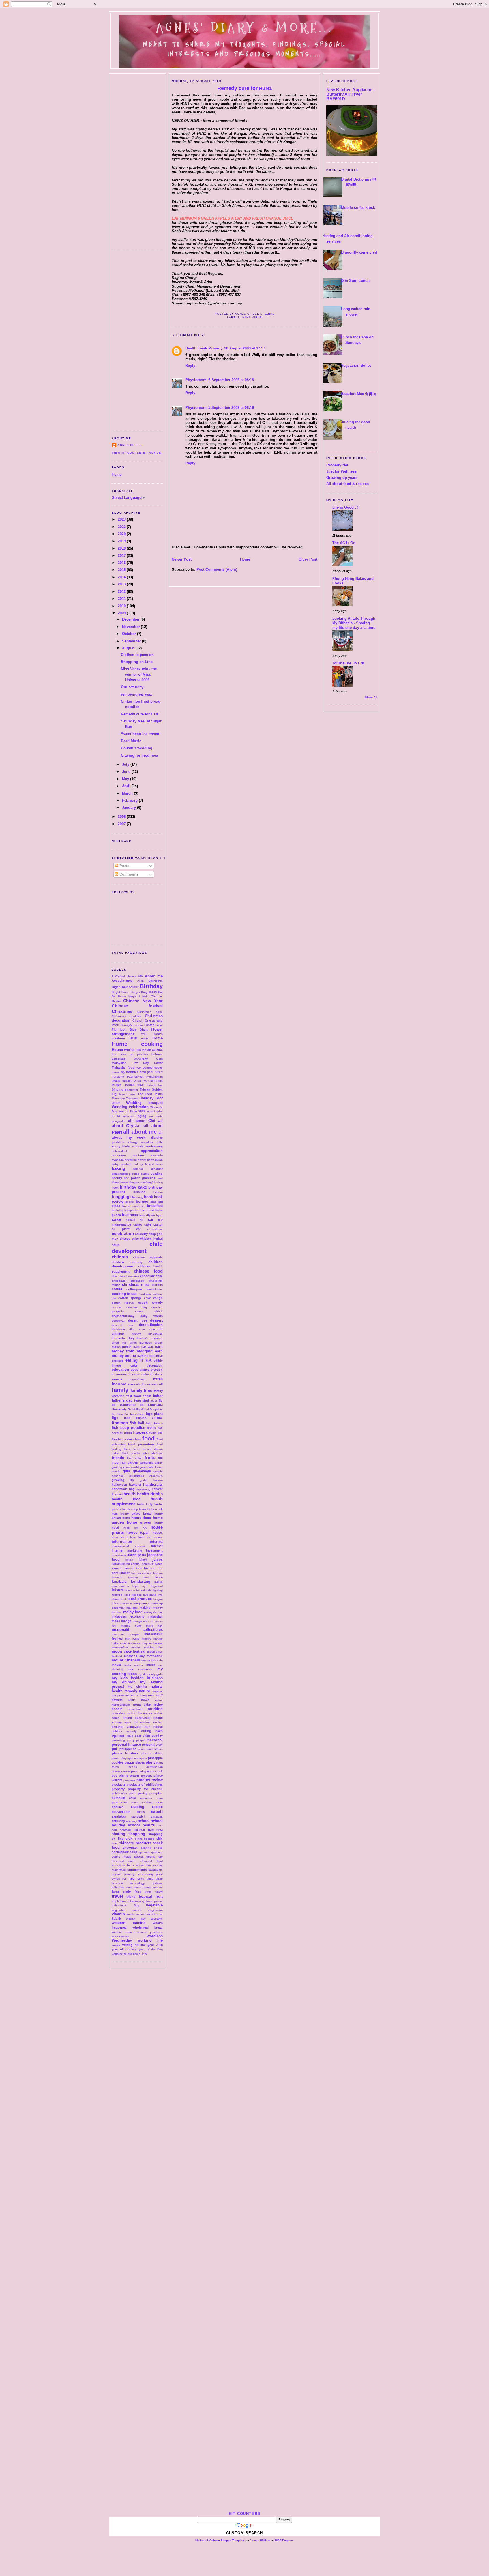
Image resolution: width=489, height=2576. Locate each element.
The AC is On (344, 543)
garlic (159, 1463)
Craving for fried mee (139, 755)
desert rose (138, 1320)
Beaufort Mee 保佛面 (359, 394)
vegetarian (155, 1910)
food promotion (141, 1444)
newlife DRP (123, 1700)
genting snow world (125, 1467)
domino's (142, 1338)
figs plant (154, 1414)
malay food (133, 1612)
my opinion (124, 1682)
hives (143, 1509)
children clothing (127, 1262)
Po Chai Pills (153, 1081)
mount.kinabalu (152, 1660)
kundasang (141, 1581)
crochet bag (137, 1307)
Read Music (131, 741)
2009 (122, 613)
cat (138, 1229)
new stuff (155, 1695)
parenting (118, 1740)
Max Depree (144, 1068)
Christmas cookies (126, 1016)
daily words (152, 1316)
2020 (122, 534)
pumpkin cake (124, 1798)
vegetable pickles (127, 1910)
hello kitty (145, 1504)
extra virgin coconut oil (145, 1384)
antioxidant (119, 1151)
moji (145, 1643)
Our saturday (132, 687)
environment (121, 1374)
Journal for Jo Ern (348, 663)
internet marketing (127, 1550)
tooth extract (153, 1887)
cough (158, 1298)
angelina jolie (152, 1142)
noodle (117, 1709)
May (126, 779)
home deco (141, 1518)
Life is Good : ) (345, 507)
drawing (157, 1338)
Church (138, 1020)
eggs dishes (140, 1370)
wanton (141, 1914)
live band (150, 1595)
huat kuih (137, 1537)
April (127, 786)
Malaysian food (123, 1067)
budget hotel (144, 1210)
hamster (135, 1485)
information (122, 1542)
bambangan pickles (126, 1174)
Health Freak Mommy (204, 348)
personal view (152, 1745)
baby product (122, 1164)
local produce (140, 1599)
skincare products (135, 1843)
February (130, 800)
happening (143, 1489)
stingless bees (123, 1865)
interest (156, 1542)
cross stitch (149, 1311)
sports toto (155, 1857)
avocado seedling (124, 1160)
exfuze (146, 1374)
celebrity (141, 1234)
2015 (122, 570)
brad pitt (156, 1202)
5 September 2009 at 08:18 (231, 380)
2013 (122, 584)
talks (141, 1879)
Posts (124, 866)
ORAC (159, 1072)
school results (141, 1825)
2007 (122, 824)
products (119, 1784)
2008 (122, 817)
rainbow (148, 1802)
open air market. (137, 1722)
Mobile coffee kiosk (358, 208)
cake (116, 1219)
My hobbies (130, 1072)
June (127, 772)
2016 (122, 563)
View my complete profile (136, 453)
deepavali (119, 1321)
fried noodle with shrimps (142, 1453)
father (158, 1396)
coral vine (145, 1294)
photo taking (152, 1753)
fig (161, 1400)
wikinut (117, 1932)
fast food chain (139, 1396)
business (130, 1215)
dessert (156, 1320)
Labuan (157, 1054)
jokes (129, 1560)
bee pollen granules (139, 1178)
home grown (139, 1522)
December (131, 619)
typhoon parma (152, 1901)
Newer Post (182, 559)
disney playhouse (147, 1334)
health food (126, 1499)
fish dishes (154, 1423)
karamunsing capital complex (133, 1564)
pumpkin (156, 1793)
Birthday (151, 986)
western (157, 1919)
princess (129, 1780)
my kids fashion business (137, 1678)
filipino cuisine (149, 1418)
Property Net (337, 465)
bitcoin (158, 1192)
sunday (158, 1865)
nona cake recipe (148, 1704)
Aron (141, 981)
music (151, 1665)
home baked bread (136, 1513)
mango (126, 1621)
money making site (147, 1647)
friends (118, 1458)
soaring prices (152, 1848)
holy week (155, 1509)
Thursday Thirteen (125, 1098)
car (151, 1220)
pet (114, 1749)
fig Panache (120, 1414)
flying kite (156, 1433)
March (128, 793)
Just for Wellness (341, 471)
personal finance (126, 1744)
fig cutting (137, 1414)
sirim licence (145, 1839)
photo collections (150, 1749)
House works (123, 1050)
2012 (122, 592)
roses (141, 1812)
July (126, 764)
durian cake (131, 1347)
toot (129, 1887)
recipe (157, 1807)
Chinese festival (137, 1006)
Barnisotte (156, 981)
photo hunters (125, 1753)
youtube (117, 1954)
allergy (133, 1142)
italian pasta (137, 1555)
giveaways (142, 1471)
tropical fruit (151, 1896)
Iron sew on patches (130, 1054)
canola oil (135, 1220)
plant (150, 1762)
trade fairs (132, 1891)
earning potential (150, 1356)
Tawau (123, 1094)
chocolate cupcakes (128, 1281)
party (131, 1740)
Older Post (308, 559)
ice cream (155, 1537)
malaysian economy (128, 1616)
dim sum (137, 1329)
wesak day (136, 1919)
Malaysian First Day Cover (137, 1063)
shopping (137, 1834)
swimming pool (150, 1874)
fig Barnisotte (124, 1405)
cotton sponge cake (135, 1298)
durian (116, 1347)
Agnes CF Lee (130, 445)
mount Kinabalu (126, 1660)
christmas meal (136, 1285)
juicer (143, 1560)
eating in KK (139, 1360)
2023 (122, 519)
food (148, 1438)
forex (127, 1449)
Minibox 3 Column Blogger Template (220, 2540)
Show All (371, 697)
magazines (141, 1603)
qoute (135, 1802)
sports (139, 1856)
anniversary (154, 1146)
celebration (123, 1233)
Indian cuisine (152, 1050)
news (145, 1700)
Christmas (122, 1011)
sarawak (157, 1817)
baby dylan (155, 1160)
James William (260, 2540)
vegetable (154, 1905)
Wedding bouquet (145, 1103)
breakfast (155, 1206)
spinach (144, 1852)
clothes (157, 1285)
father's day (122, 1400)
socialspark (120, 1852)
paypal (141, 1740)
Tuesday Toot (151, 1098)
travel (117, 1896)
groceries (156, 1476)
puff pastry (138, 1793)
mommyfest (120, 1647)
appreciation (152, 1151)
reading (138, 1807)
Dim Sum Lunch (355, 281)
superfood (119, 1870)
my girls (157, 1674)
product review (150, 1780)
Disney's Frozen (132, 1025)
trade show (154, 1892)
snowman (130, 1848)
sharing (118, 1834)
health (129, 1494)
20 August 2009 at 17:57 (245, 348)
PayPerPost (135, 1077)
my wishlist (137, 1687)
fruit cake (135, 1458)
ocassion (118, 1713)
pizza (129, 1762)
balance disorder (148, 1169)
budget (129, 1210)
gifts (126, 1471)
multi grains (134, 1665)
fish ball (137, 1423)
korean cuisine (142, 1573)
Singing (118, 1089)
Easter (149, 1025)
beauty (117, 1178)
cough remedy (150, 1303)
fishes (151, 1428)
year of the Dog (151, 1949)
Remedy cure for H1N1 (140, 714)
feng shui (141, 1400)
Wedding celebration (130, 1107)
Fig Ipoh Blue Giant (130, 1029)
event (136, 1374)
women (129, 1932)
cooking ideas (124, 1294)
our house (154, 1727)
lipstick (137, 1595)
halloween (119, 1485)
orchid (158, 1722)
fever (154, 1401)
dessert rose (123, 1325)
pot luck (157, 1771)
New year (146, 1072)
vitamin (118, 1914)
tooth (138, 1887)
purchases (120, 1802)
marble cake (131, 1626)
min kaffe (132, 1639)
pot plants (120, 1775)
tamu (150, 1879)
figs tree (121, 1418)
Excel (159, 1025)
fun (124, 1463)
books (130, 1202)
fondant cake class (126, 1439)
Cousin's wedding (137, 748)
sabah (157, 1811)
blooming (137, 1197)
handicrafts (153, 1484)
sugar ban (143, 1865)
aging (142, 1116)
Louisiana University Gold (137, 1059)
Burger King (139, 992)
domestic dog (123, 1338)
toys (115, 1891)
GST (144, 1034)
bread (116, 1206)
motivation (155, 1656)
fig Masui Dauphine (149, 1409)
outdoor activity (124, 1731)
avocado (157, 1155)
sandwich (139, 1816)
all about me (140, 1132)
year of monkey (124, 1949)
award (142, 1160)
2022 (122, 527)
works (116, 1945)
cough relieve (123, 1303)
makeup (132, 1608)
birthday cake (133, 1187)
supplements (137, 1870)
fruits (150, 1458)
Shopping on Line (137, 662)
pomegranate (121, 1771)
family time (141, 1390)
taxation (117, 1883)
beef (160, 1178)
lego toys (140, 1586)
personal (155, 1740)
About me (154, 976)
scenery (131, 1821)
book (148, 1197)
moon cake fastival (129, 1651)
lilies (127, 1595)
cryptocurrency (123, 1316)
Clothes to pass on (137, 655)
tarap (159, 1879)
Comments (128, 874)
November (131, 627)
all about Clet (142, 1121)
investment (154, 1550)
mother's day (134, 1656)
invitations (119, 1555)
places (140, 1762)
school (144, 1821)
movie (116, 1665)
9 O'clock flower (124, 976)
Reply (190, 365)
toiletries (118, 1887)
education (120, 1369)
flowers (140, 1432)
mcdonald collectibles (137, 1630)
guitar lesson (151, 1480)
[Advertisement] (137, 160)
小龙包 (143, 1954)
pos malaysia (141, 1771)
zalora (128, 1954)
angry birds (121, 1146)
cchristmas (155, 1229)
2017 (122, 556)
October (129, 634)
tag (132, 1878)
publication (119, 1793)
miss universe (130, 1643)
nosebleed (135, 1709)
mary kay (154, 1626)
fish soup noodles (128, 1428)
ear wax (147, 1347)
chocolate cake (151, 1276)
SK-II (141, 1085)
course (117, 1307)
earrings (118, 1361)
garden (133, 1462)
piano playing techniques (129, 1758)
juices (157, 1559)
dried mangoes (141, 1343)
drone (159, 1343)
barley (145, 1174)
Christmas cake (150, 1012)
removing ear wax (136, 694)
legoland (157, 1586)
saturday (118, 1821)
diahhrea (118, 1329)
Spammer (131, 1090)
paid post (134, 1736)
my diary (144, 1674)
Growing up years (342, 478)
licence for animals (138, 1590)
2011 (122, 599)
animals (138, 1146)
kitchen (125, 1573)
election (157, 1370)
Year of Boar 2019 (132, 1111)
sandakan (119, 1816)
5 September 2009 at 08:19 (231, 408)
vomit (130, 1914)
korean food (139, 1577)
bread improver (133, 1206)
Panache (118, 1077)
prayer (135, 1775)
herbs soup (130, 1509)
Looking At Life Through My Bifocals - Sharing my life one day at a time (354, 623)
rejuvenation (121, 1812)
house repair (138, 1532)
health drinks (150, 1494)
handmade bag (123, 1489)
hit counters (244, 2514)
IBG (138, 1050)
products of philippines (145, 1784)
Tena (132, 1094)
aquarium (119, 1155)
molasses (156, 1643)
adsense (129, 1116)
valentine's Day (126, 1905)
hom (115, 1514)
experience (138, 1379)
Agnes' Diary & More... (244, 28)
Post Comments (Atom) (217, 570)
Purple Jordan (123, 1085)
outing (146, 1731)
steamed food (151, 1861)
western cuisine (129, 1923)
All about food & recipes (348, 484)
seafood (125, 1830)
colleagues (135, 1289)
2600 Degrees (284, 2540)
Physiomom (196, 380)
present (146, 1776)
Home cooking (137, 1044)
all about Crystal (137, 1123)
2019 (122, 541)
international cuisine (128, 1546)
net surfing (139, 1695)
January (129, 807)
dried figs (119, 1343)
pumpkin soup (151, 1798)
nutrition (155, 1709)
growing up (123, 1480)
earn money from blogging (137, 1349)
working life (150, 1940)
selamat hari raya (148, 1830)
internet (157, 1546)
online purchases (137, 1718)
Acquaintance (122, 981)
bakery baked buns (148, 1164)
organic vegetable (126, 1727)
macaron (126, 1603)
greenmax (137, 1476)
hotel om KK (135, 1528)
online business (139, 1713)
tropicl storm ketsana (126, 1901)
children (120, 1257)
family (120, 1390)
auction (138, 1155)
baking (118, 1168)
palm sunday (153, 1736)
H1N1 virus (139, 1038)
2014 (122, 577)
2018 (122, 548)
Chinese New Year (143, 1001)
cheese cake (129, 1239)
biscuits (139, 1192)
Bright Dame (121, 992)
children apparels (148, 1257)
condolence (155, 1289)
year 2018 (155, 1945)
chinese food (148, 1271)
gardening (146, 1463)
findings (120, 1423)
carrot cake (142, 1224)
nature (144, 1691)
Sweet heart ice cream (140, 734)
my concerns (140, 1669)
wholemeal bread (148, 1927)
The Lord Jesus (150, 1094)
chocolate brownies (126, 1276)
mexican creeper (126, 1634)
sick (129, 1838)
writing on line (134, 1945)
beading (157, 1174)
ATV (141, 976)
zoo (135, 1954)
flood (128, 1433)
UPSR (116, 1103)
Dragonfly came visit (359, 252)
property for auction (145, 1789)
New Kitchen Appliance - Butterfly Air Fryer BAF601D (350, 94)
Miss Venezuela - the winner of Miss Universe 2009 (139, 674)
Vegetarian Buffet (356, 365)
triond (131, 1897)
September (132, 641)
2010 (122, 606)
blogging (121, 1197)
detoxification (151, 1325)
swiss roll (119, 1879)
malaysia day (153, 1612)
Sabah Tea (155, 1085)
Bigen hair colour (125, 987)
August (129, 648)
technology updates (146, 1883)
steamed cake (124, 1861)
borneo (142, 1201)
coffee (117, 1289)
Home (117, 474)
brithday (117, 1210)
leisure (118, 1590)
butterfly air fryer (151, 1215)
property (118, 1789)
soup (133, 1852)
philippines (128, 1749)
